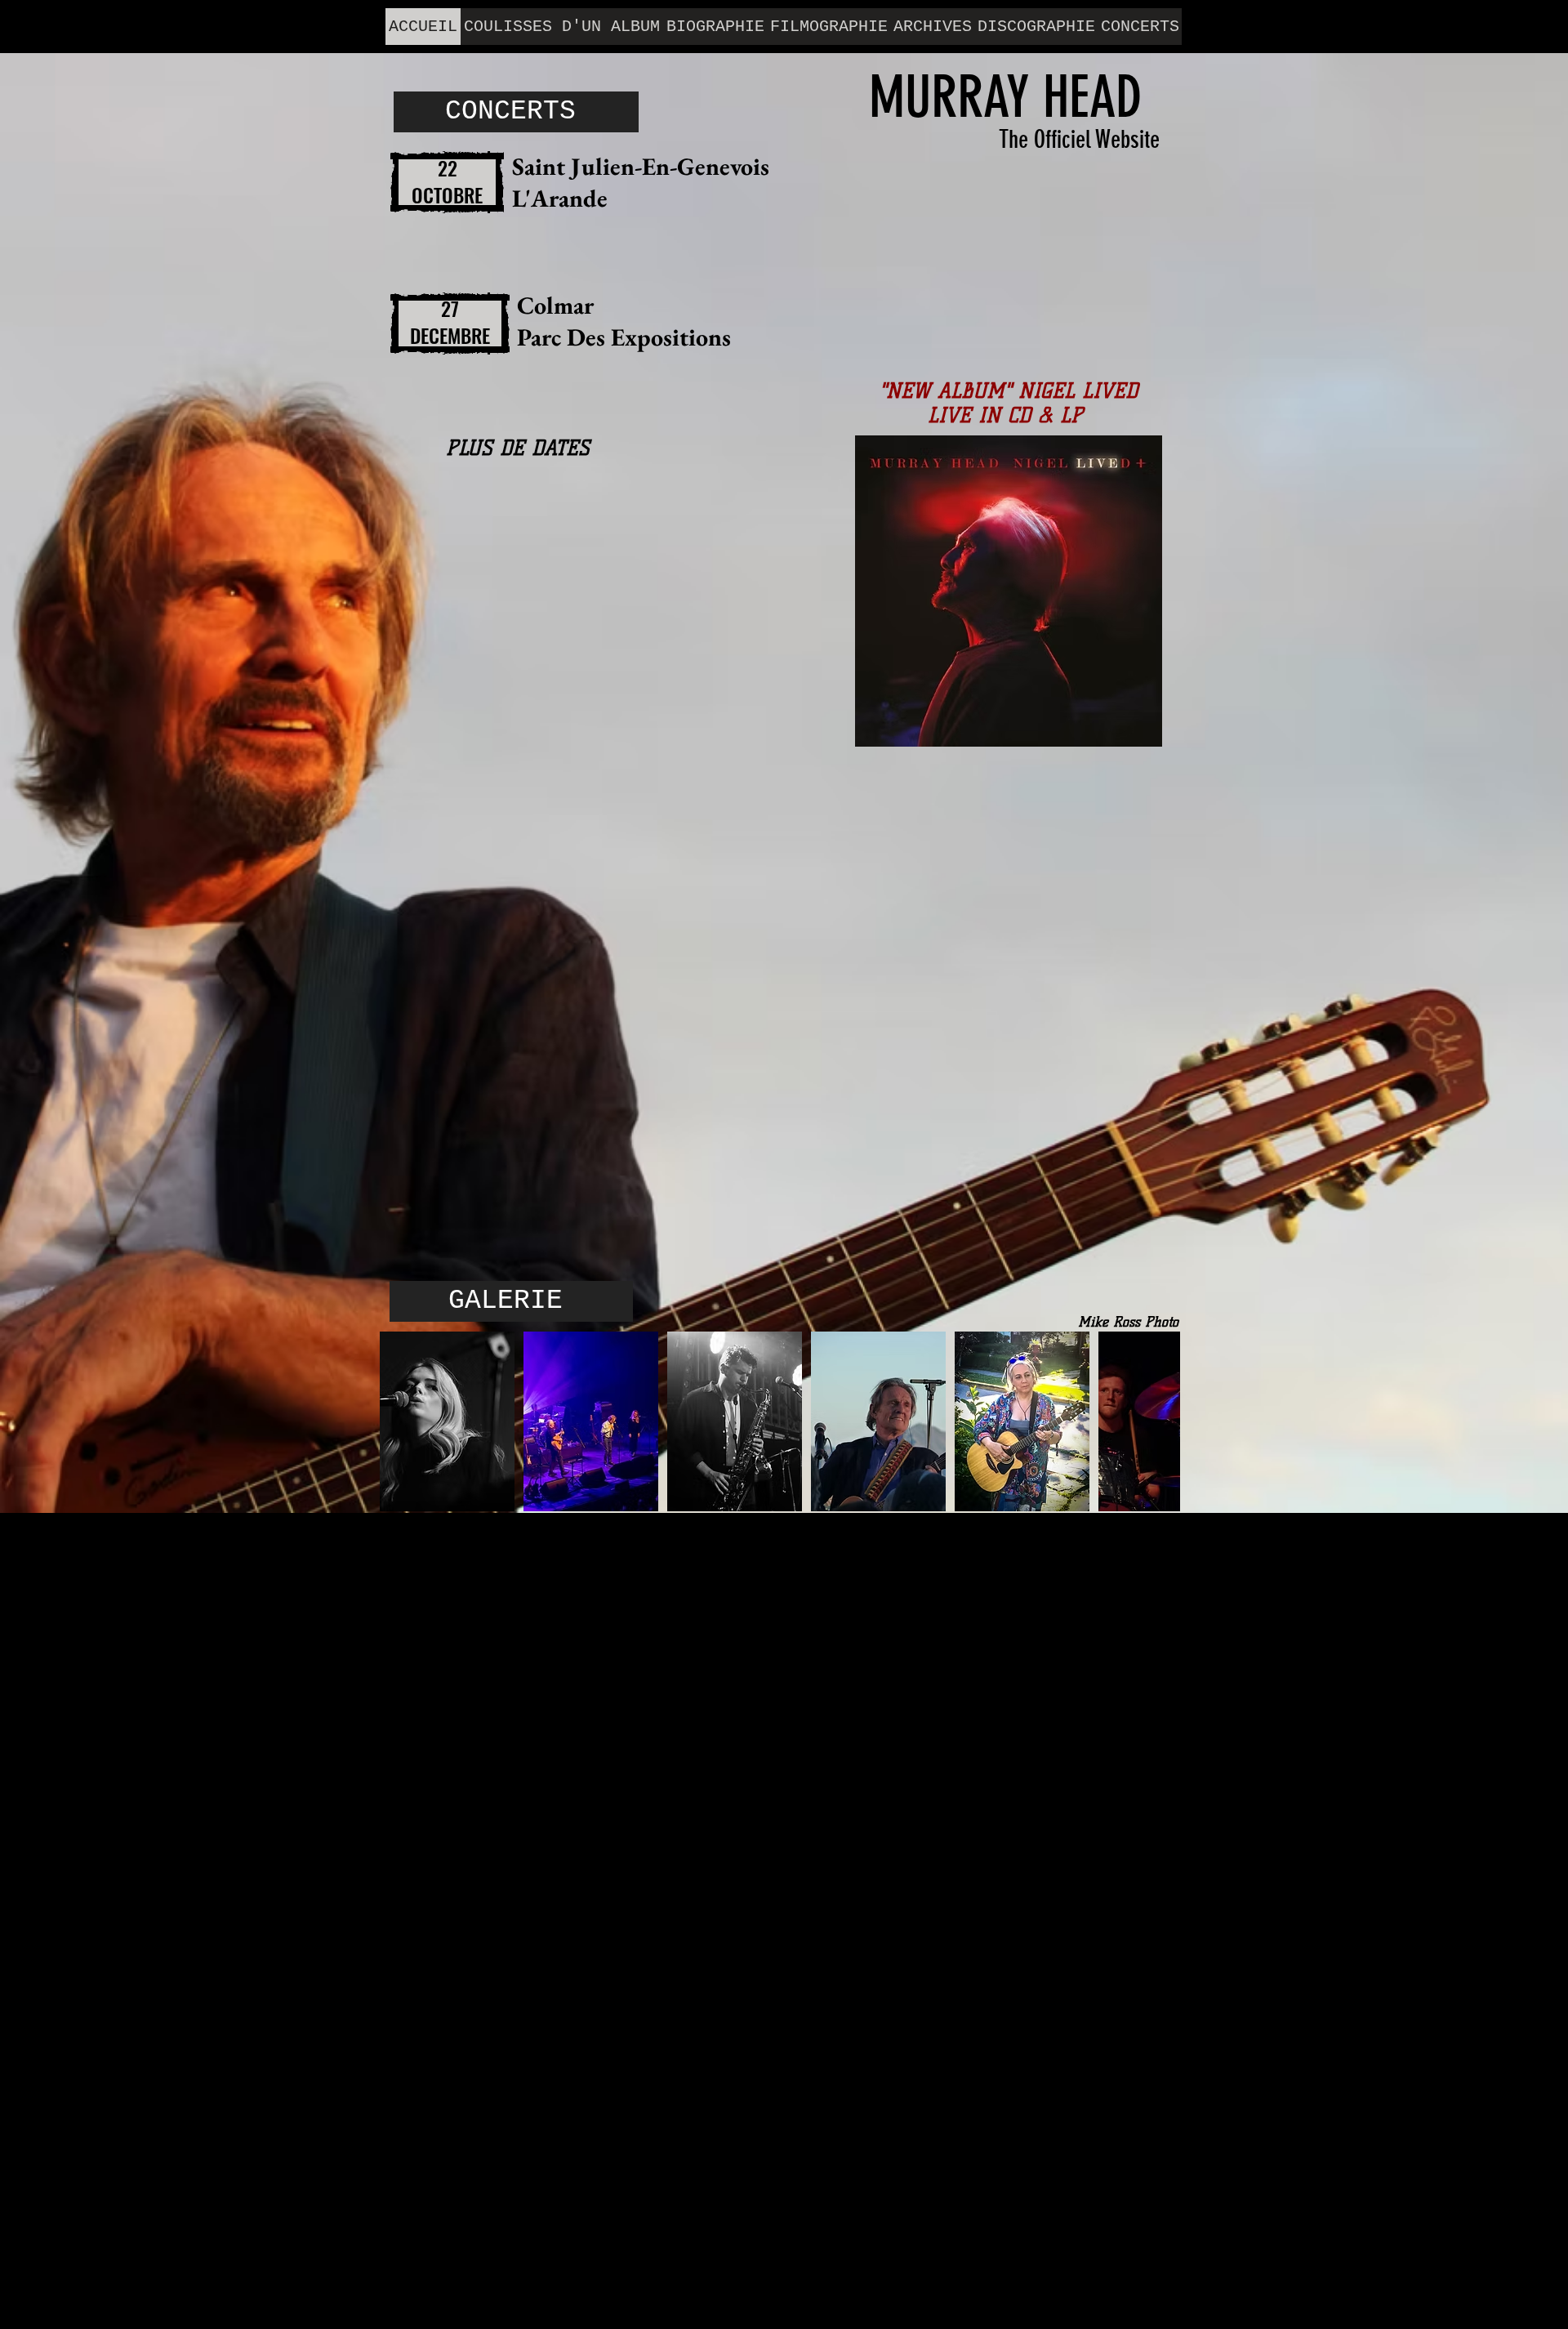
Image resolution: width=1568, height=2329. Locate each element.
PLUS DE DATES (518, 448)
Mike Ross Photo (1128, 1322)
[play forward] (1160, 1421)
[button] (447, 1421)
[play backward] (400, 1421)
